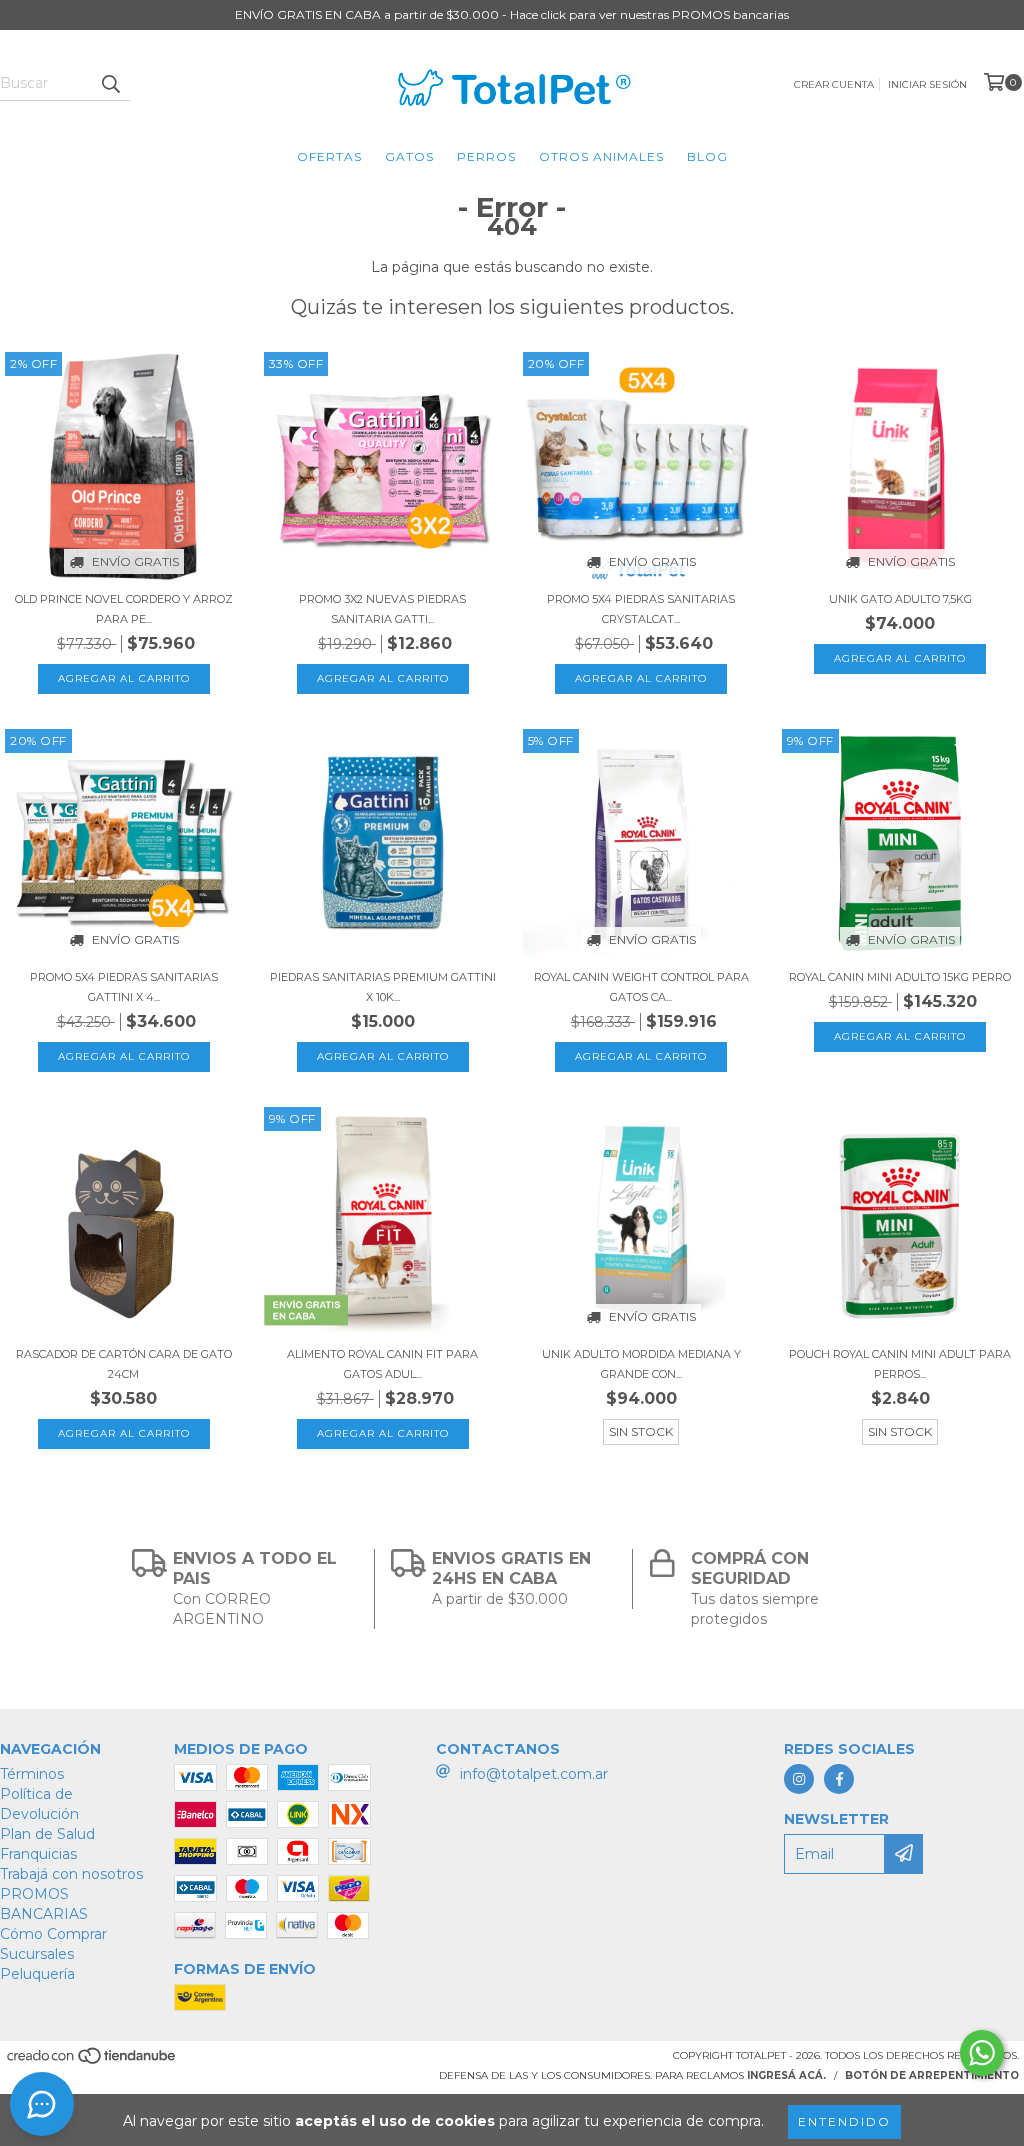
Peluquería (37, 1974)
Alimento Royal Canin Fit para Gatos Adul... (382, 1364)
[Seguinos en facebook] (839, 1779)
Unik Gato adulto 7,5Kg (900, 599)
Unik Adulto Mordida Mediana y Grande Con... (641, 1364)
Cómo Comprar (53, 1934)
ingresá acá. (786, 2075)
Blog (707, 156)
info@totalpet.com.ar (534, 1774)
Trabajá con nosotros (71, 1874)
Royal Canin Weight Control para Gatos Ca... (641, 987)
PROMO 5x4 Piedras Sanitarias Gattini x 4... (124, 987)
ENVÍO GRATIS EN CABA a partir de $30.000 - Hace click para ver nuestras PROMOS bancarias (512, 14)
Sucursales (37, 1954)
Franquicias (38, 1854)
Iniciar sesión (927, 84)
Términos (32, 1774)
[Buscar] (110, 83)
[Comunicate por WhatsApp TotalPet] (982, 2053)
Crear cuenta (834, 84)
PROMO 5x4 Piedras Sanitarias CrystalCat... (641, 609)
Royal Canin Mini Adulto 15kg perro (900, 977)
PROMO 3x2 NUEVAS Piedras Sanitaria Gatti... (382, 609)
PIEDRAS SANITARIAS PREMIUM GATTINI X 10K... (383, 987)
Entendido (844, 2121)
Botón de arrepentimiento (932, 2075)
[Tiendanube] (92, 2061)
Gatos (409, 156)
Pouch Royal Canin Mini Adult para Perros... (900, 1364)
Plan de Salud (47, 1834)
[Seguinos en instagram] (799, 1779)
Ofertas (329, 156)
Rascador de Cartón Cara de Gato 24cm (124, 1364)
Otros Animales (601, 156)
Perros (486, 156)
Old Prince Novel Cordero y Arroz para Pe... (124, 609)
